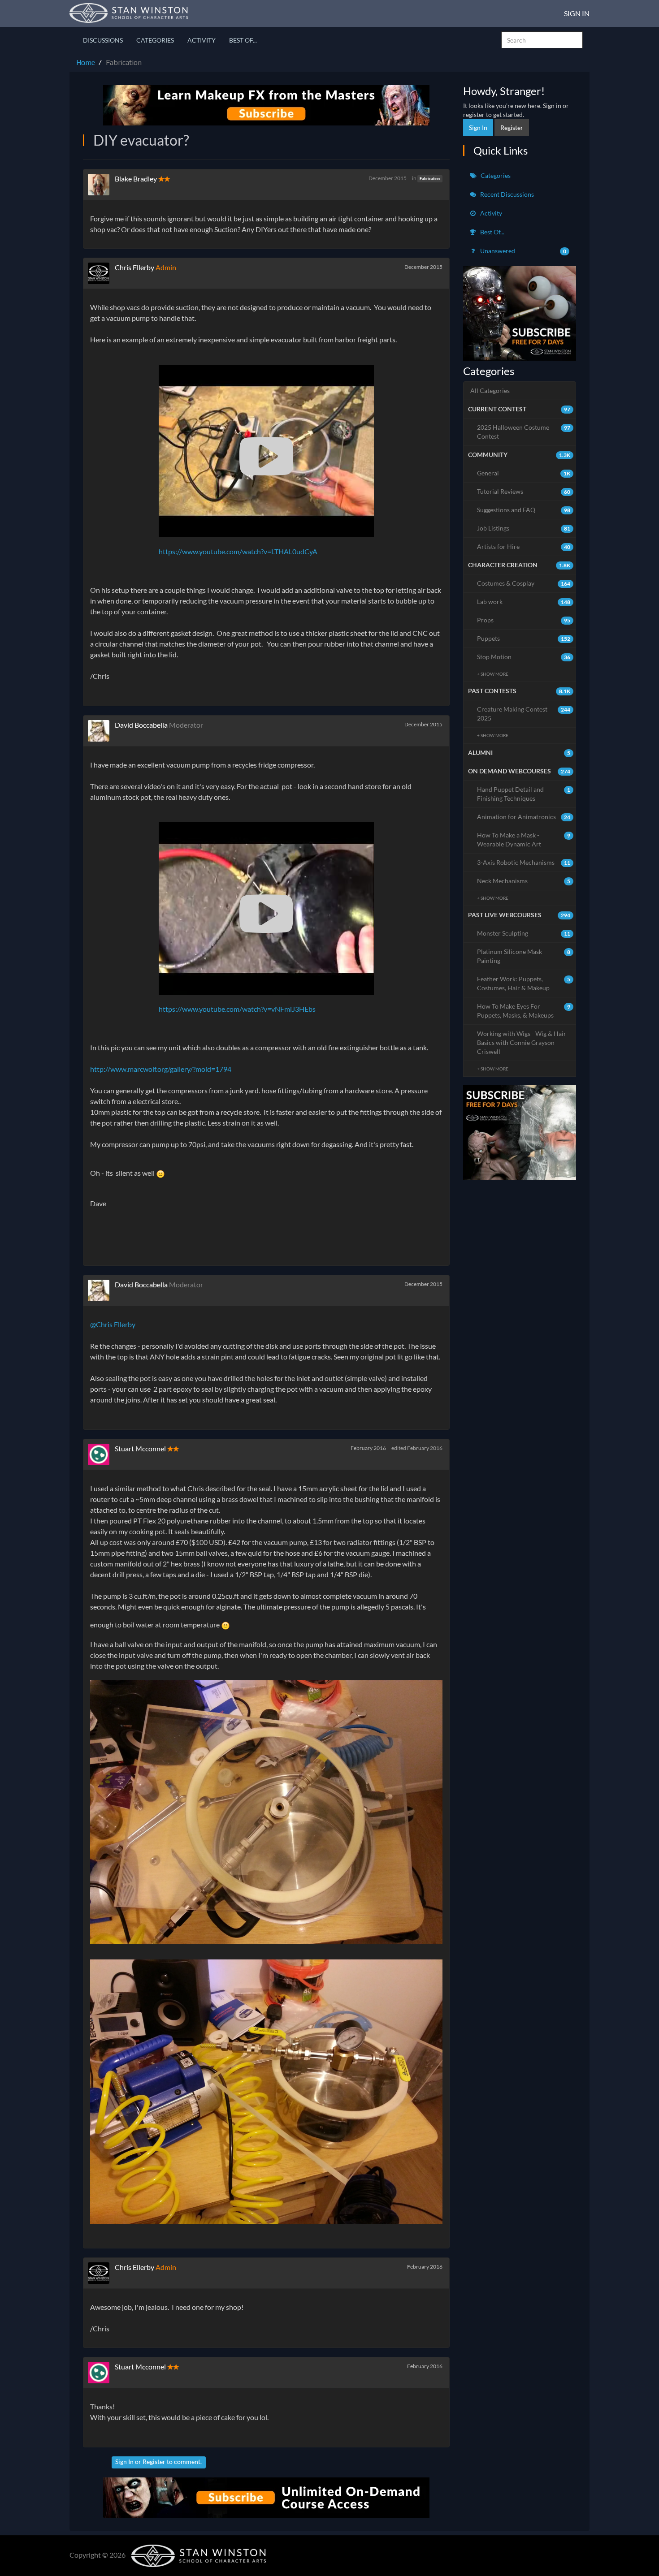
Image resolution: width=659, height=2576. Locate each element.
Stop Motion (524, 657)
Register (154, 2462)
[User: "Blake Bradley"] (101, 185)
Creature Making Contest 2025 (524, 714)
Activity (202, 40)
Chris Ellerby (134, 267)
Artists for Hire (524, 546)
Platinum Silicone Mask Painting (524, 956)
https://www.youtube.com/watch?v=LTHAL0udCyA (238, 551)
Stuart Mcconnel (140, 1448)
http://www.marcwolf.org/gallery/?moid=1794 (161, 1069)
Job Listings (524, 528)
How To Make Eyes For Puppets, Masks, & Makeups (524, 1011)
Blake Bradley (136, 179)
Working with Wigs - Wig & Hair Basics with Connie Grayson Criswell (522, 1042)
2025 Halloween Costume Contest (524, 432)
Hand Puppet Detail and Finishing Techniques (524, 794)
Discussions (103, 40)
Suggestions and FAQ (524, 510)
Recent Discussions (506, 194)
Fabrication (430, 179)
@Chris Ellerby (113, 1324)
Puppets (524, 638)
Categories (155, 40)
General (524, 473)
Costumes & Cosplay (524, 583)
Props (524, 620)
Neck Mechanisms (524, 881)
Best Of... (243, 40)
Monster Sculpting (524, 933)
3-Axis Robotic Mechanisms (524, 862)
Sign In (577, 13)
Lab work (524, 602)
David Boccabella (141, 725)
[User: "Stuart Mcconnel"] (101, 1454)
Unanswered (523, 251)
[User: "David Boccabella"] (101, 731)
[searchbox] (542, 40)
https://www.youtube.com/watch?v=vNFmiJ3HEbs (237, 1009)
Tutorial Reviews (524, 491)
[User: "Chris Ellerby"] (101, 273)
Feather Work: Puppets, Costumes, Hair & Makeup (524, 983)
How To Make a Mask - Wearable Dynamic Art (524, 839)
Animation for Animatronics (524, 817)
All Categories (490, 390)
